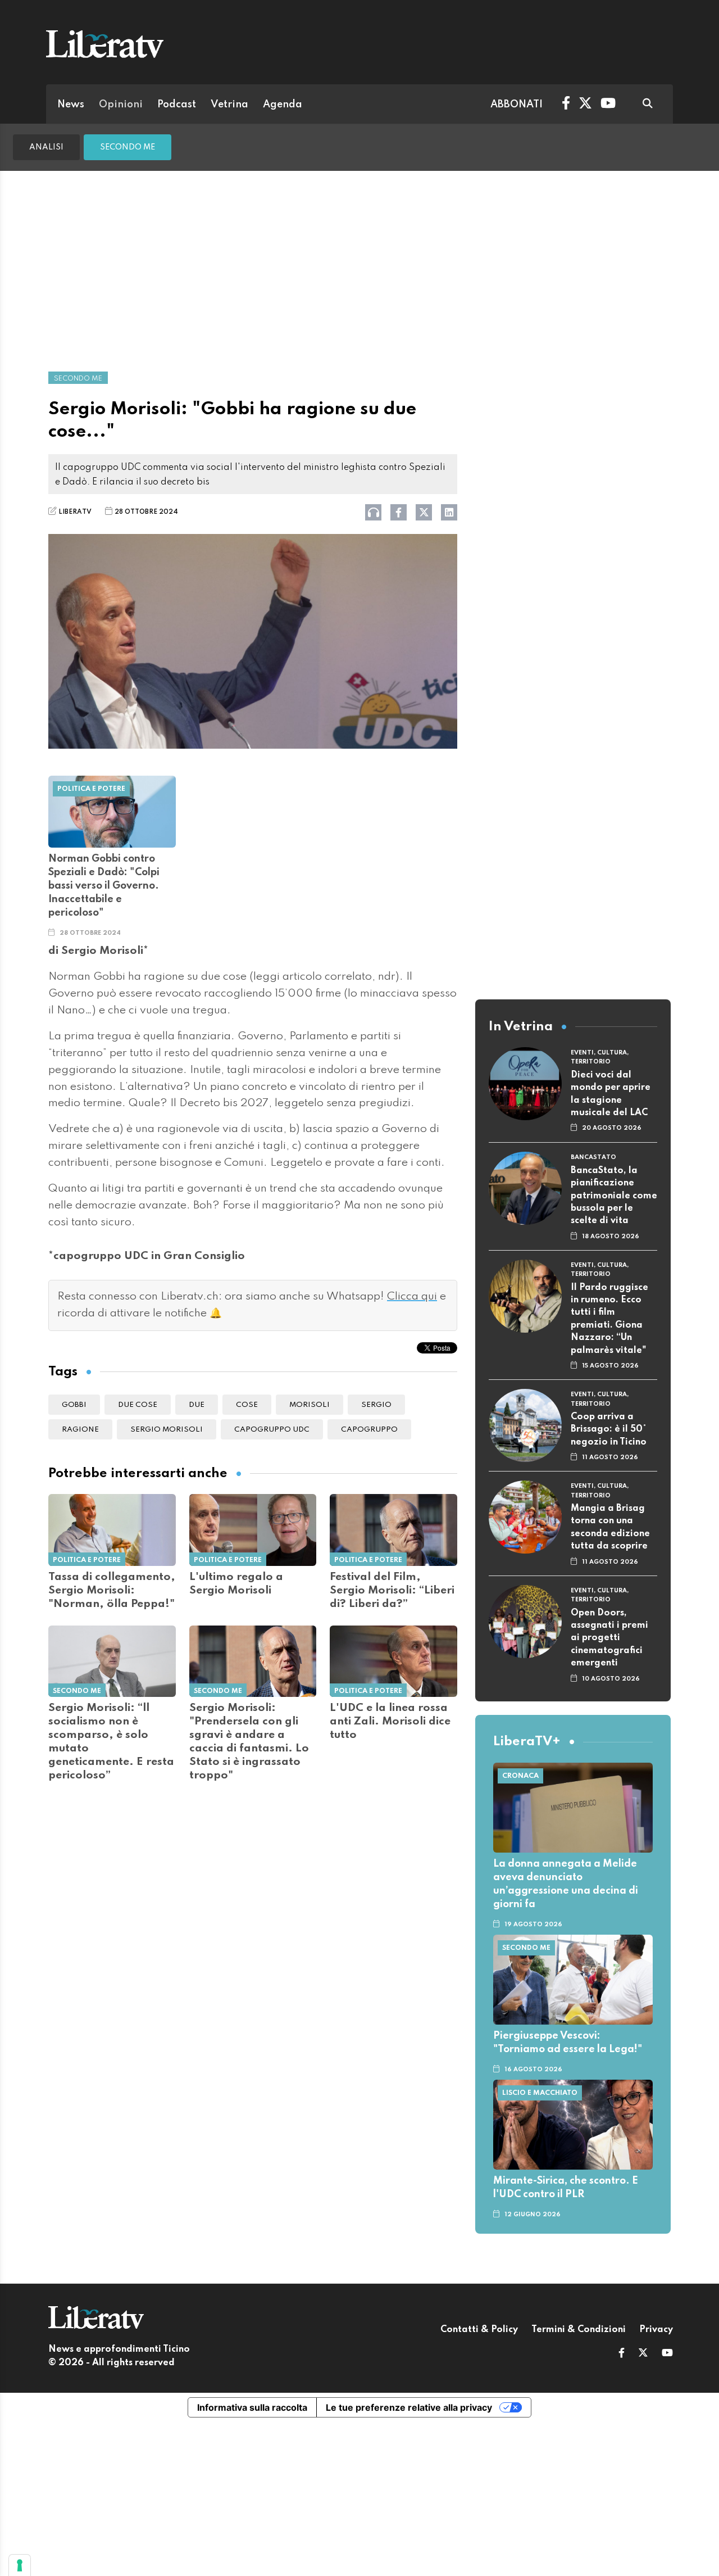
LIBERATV (75, 512)
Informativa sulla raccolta (252, 2407)
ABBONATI (517, 105)
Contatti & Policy (479, 2330)
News (71, 105)
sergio (376, 1405)
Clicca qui (412, 1297)
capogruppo (369, 1430)
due (197, 1405)
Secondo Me (128, 147)
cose (247, 1405)
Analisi (46, 147)
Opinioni (121, 105)
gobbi (74, 1405)
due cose (138, 1405)
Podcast (177, 105)
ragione (80, 1430)
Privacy (656, 2330)
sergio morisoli (167, 1430)
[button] (622, 2354)
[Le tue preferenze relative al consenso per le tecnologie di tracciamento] (20, 2565)
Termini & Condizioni (579, 2330)
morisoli (310, 1405)
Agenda (283, 105)
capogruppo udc (272, 1430)
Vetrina (229, 105)
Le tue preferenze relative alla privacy (409, 2407)
